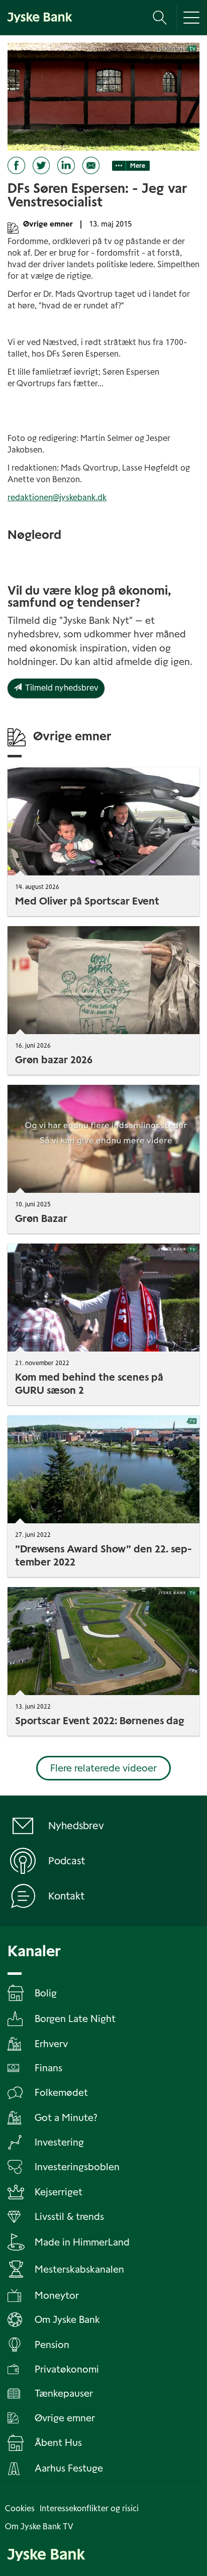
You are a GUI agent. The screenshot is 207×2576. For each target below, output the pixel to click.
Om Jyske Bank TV (39, 2527)
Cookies (20, 2508)
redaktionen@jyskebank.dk (57, 497)
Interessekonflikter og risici (89, 2508)
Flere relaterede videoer (103, 1768)
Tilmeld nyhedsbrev (60, 688)
